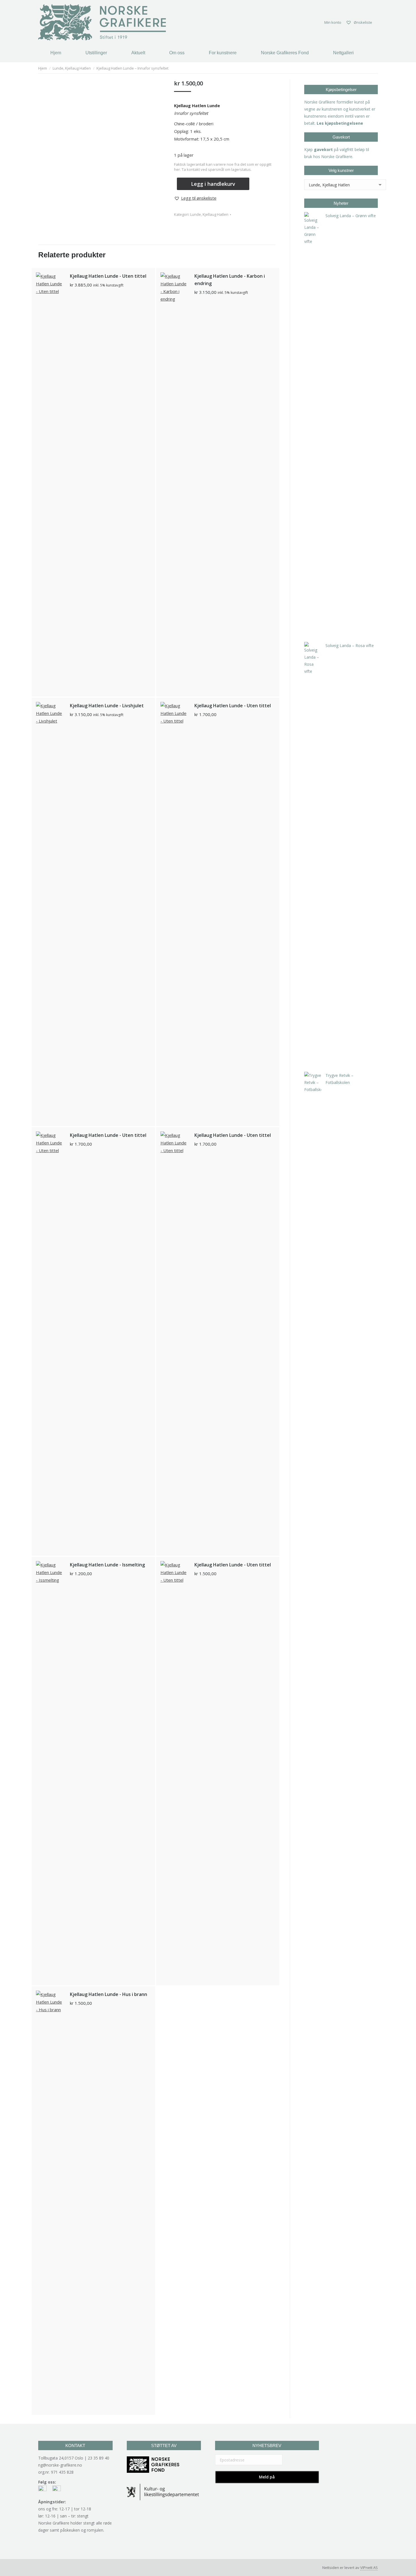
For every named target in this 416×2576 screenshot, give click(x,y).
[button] (195, 198)
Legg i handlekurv (213, 184)
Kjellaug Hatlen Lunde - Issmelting (107, 1565)
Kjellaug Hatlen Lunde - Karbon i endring (230, 280)
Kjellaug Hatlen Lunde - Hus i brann (109, 1994)
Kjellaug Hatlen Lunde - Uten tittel (108, 276)
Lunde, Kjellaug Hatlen (209, 214)
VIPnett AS (369, 2568)
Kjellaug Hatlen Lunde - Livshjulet (107, 706)
